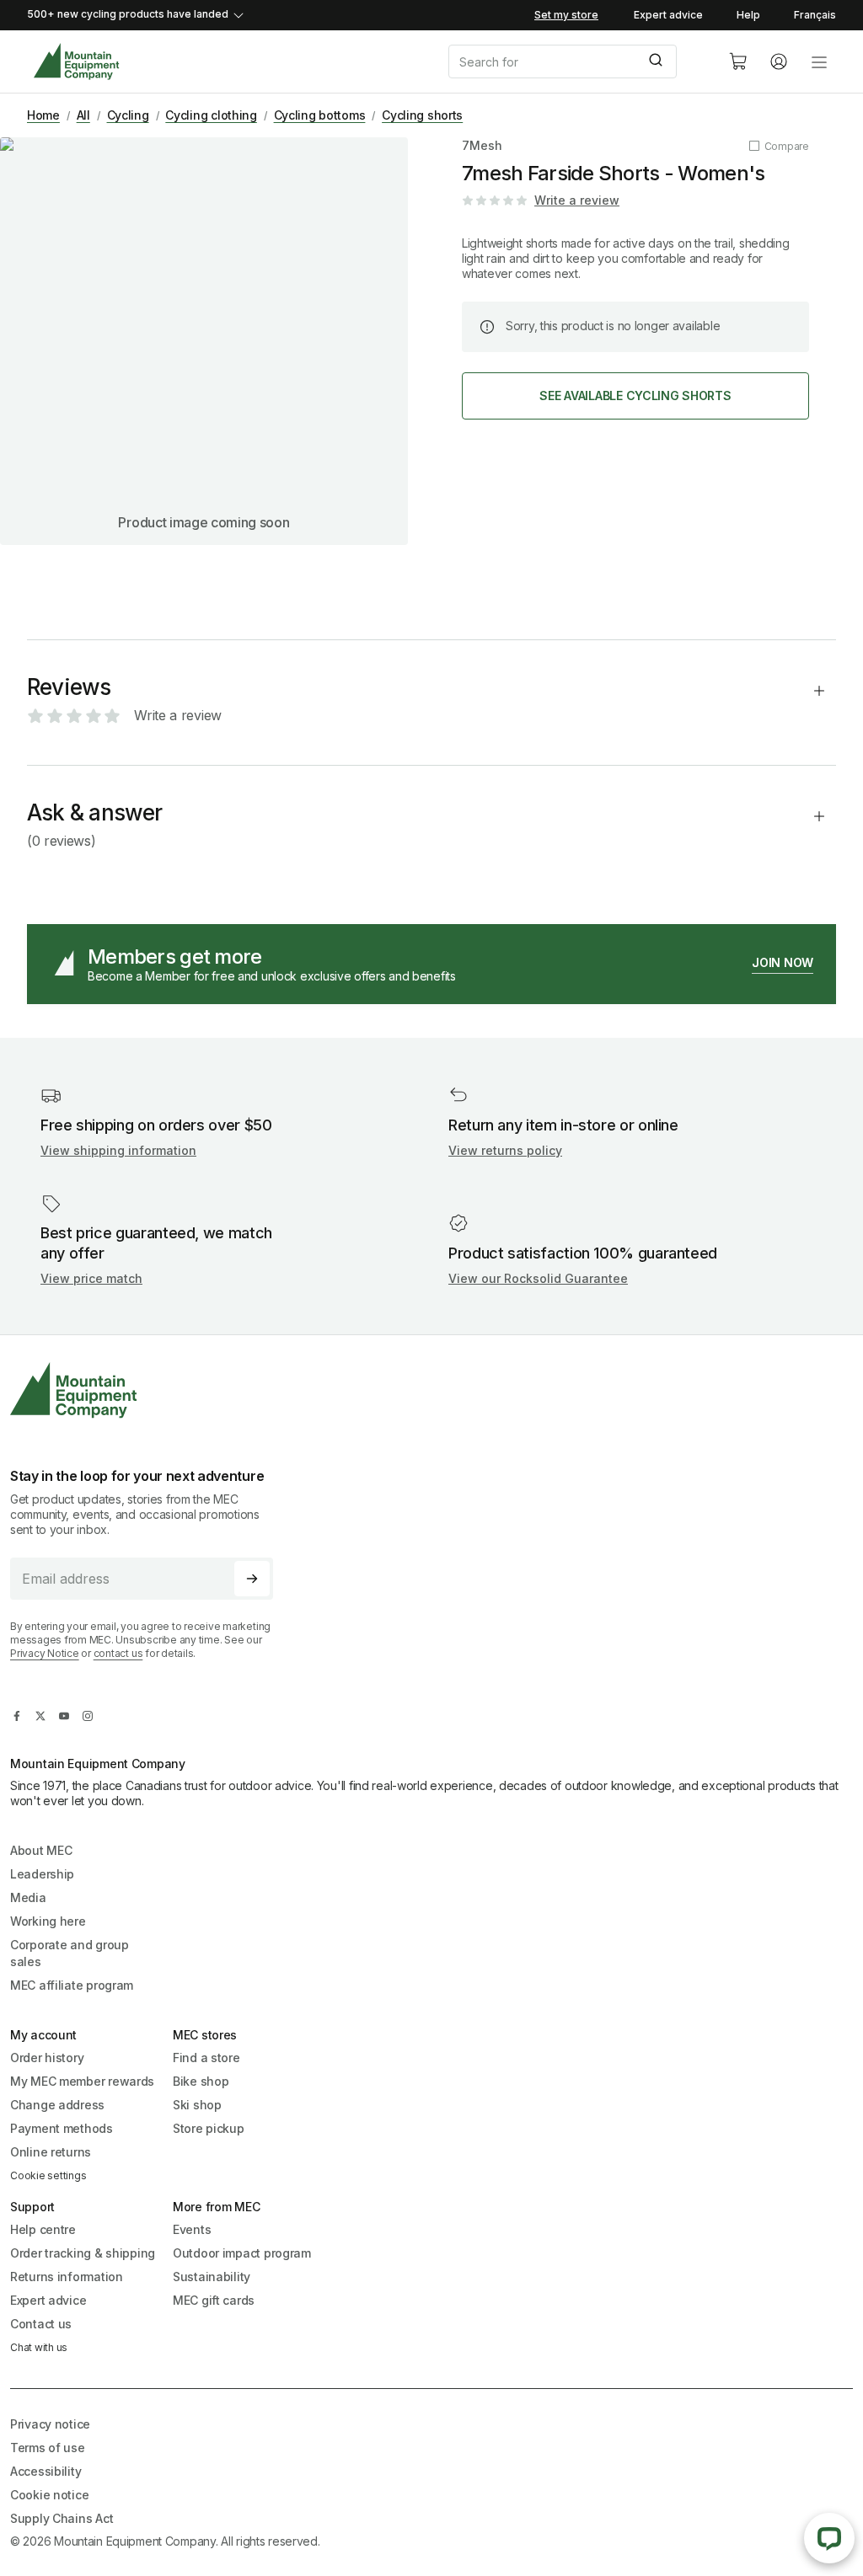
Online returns (51, 2152)
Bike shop (201, 2081)
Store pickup (209, 2128)
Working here (48, 1921)
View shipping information (118, 1150)
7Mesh (482, 145)
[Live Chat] (829, 2538)
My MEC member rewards (82, 2081)
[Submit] (658, 61)
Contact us (41, 2324)
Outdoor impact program (242, 2253)
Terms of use (48, 2448)
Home (43, 115)
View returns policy (505, 1150)
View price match (91, 1278)
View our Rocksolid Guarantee (538, 1278)
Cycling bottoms (320, 115)
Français (815, 15)
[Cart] (738, 61)
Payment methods (62, 2128)
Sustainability (212, 2277)
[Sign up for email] (252, 1579)
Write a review (577, 200)
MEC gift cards (214, 2300)
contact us (118, 1653)
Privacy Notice (45, 1653)
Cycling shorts (422, 115)
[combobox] (575, 61)
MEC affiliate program (72, 1985)
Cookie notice (49, 2495)
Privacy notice (50, 2424)
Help (748, 15)
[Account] (779, 61)
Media (28, 1897)
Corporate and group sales (70, 1953)
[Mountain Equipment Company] (148, 1390)
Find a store (206, 2058)
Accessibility (46, 2471)
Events (192, 2229)
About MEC (41, 1850)
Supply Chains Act (62, 2518)
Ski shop (197, 2105)
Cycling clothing (211, 115)
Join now (783, 962)
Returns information (67, 2277)
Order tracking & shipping (83, 2253)
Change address (57, 2105)
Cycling (128, 115)
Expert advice (668, 15)
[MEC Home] (76, 62)
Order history (47, 2058)
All (83, 115)
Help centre (43, 2229)
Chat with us (39, 2347)
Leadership (42, 1874)
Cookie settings (48, 2175)
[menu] (819, 61)
